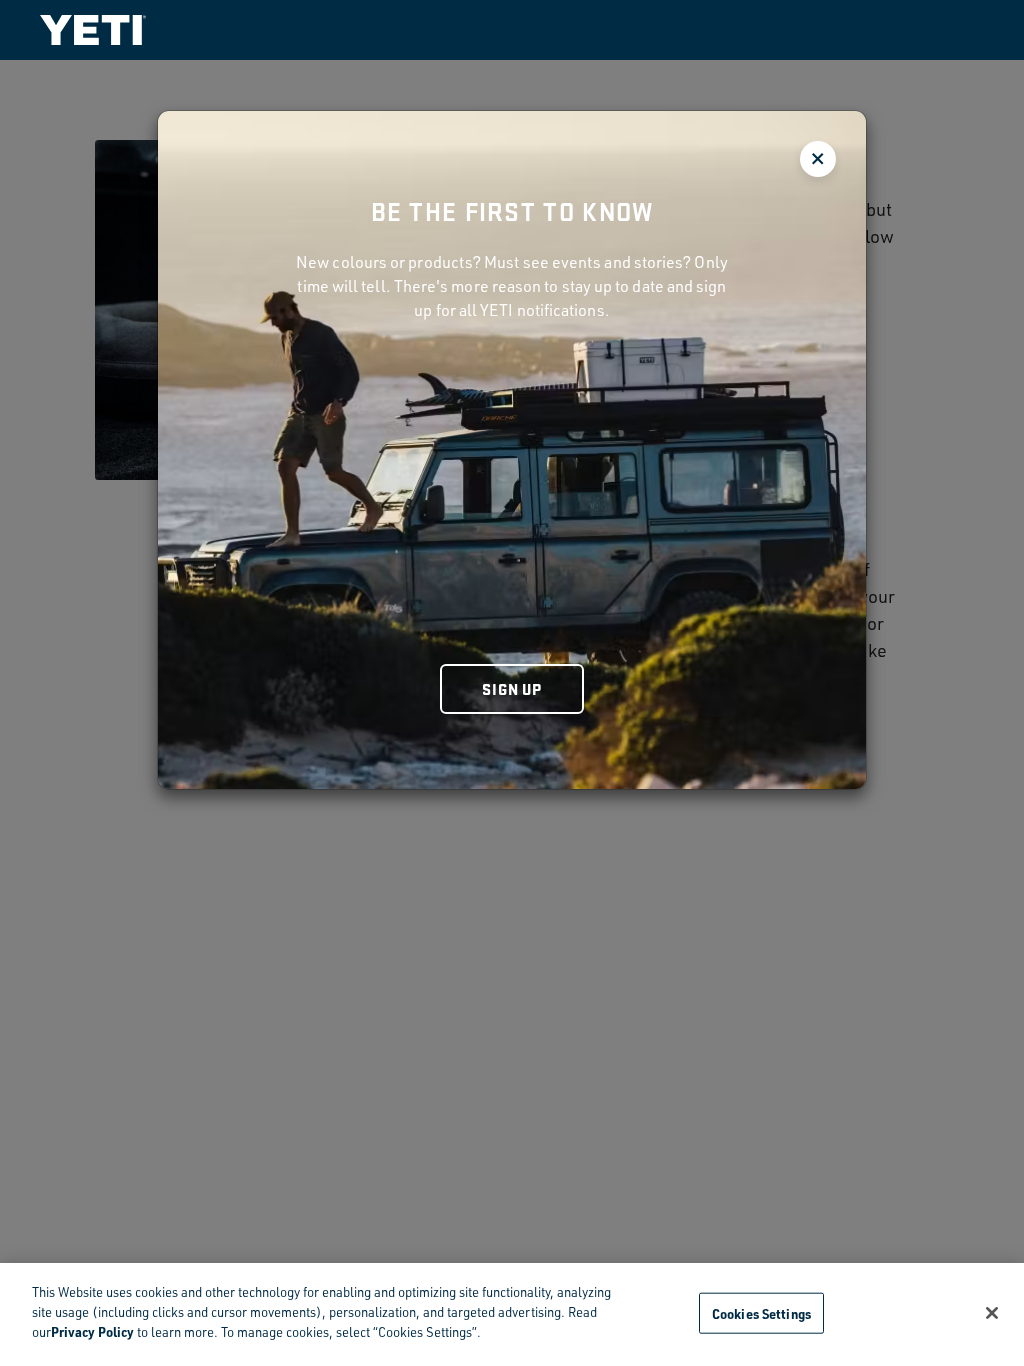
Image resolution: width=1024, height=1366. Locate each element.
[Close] (992, 1313)
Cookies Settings (761, 1312)
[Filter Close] (818, 159)
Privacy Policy (92, 1331)
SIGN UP (512, 688)
